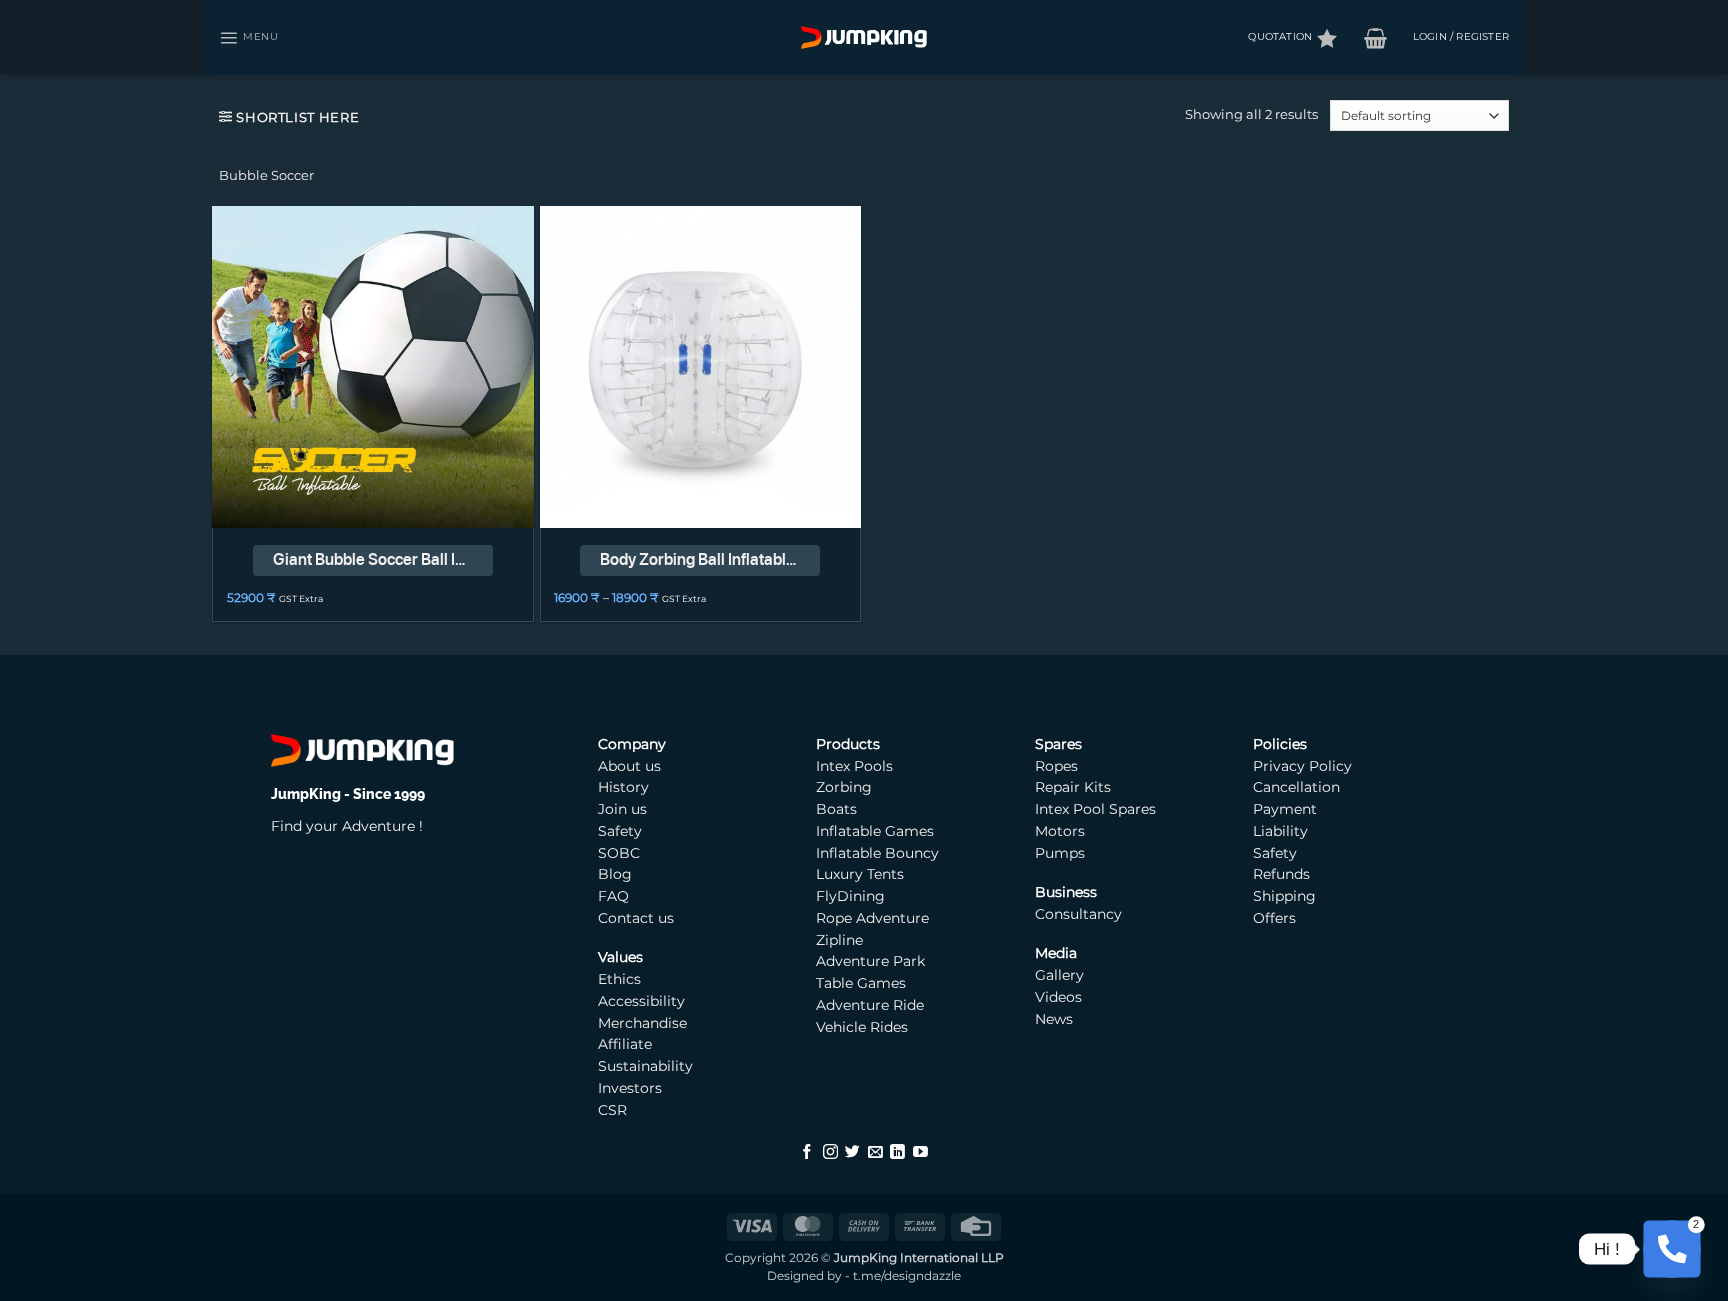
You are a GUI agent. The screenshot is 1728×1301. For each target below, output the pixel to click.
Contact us (636, 918)
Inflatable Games (875, 831)
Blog (615, 874)
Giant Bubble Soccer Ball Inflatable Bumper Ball (383, 559)
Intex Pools (854, 766)
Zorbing (844, 787)
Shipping (1284, 896)
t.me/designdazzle (907, 1276)
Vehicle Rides (862, 1027)
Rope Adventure (872, 918)
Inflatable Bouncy (877, 853)
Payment (1285, 809)
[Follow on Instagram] (830, 1153)
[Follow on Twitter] (852, 1153)
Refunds (1281, 874)
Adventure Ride (870, 1005)
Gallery (1059, 975)
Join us (622, 809)
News (1054, 1019)
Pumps (1062, 853)
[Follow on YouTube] (920, 1153)
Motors (1062, 831)
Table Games (861, 983)
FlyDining (850, 896)
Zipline (839, 940)
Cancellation (1296, 787)
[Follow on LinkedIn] (897, 1153)
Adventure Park (870, 961)
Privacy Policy (1302, 766)
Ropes (1056, 766)
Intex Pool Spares (1095, 809)
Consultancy (1078, 914)
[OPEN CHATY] (1672, 1249)
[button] (249, 37)
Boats (836, 809)
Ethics (619, 979)
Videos (1058, 997)
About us (629, 766)
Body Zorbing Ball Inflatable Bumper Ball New (710, 559)
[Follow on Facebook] (807, 1153)
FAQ (613, 896)
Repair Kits (1075, 787)
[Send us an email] (875, 1153)
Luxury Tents (860, 874)
